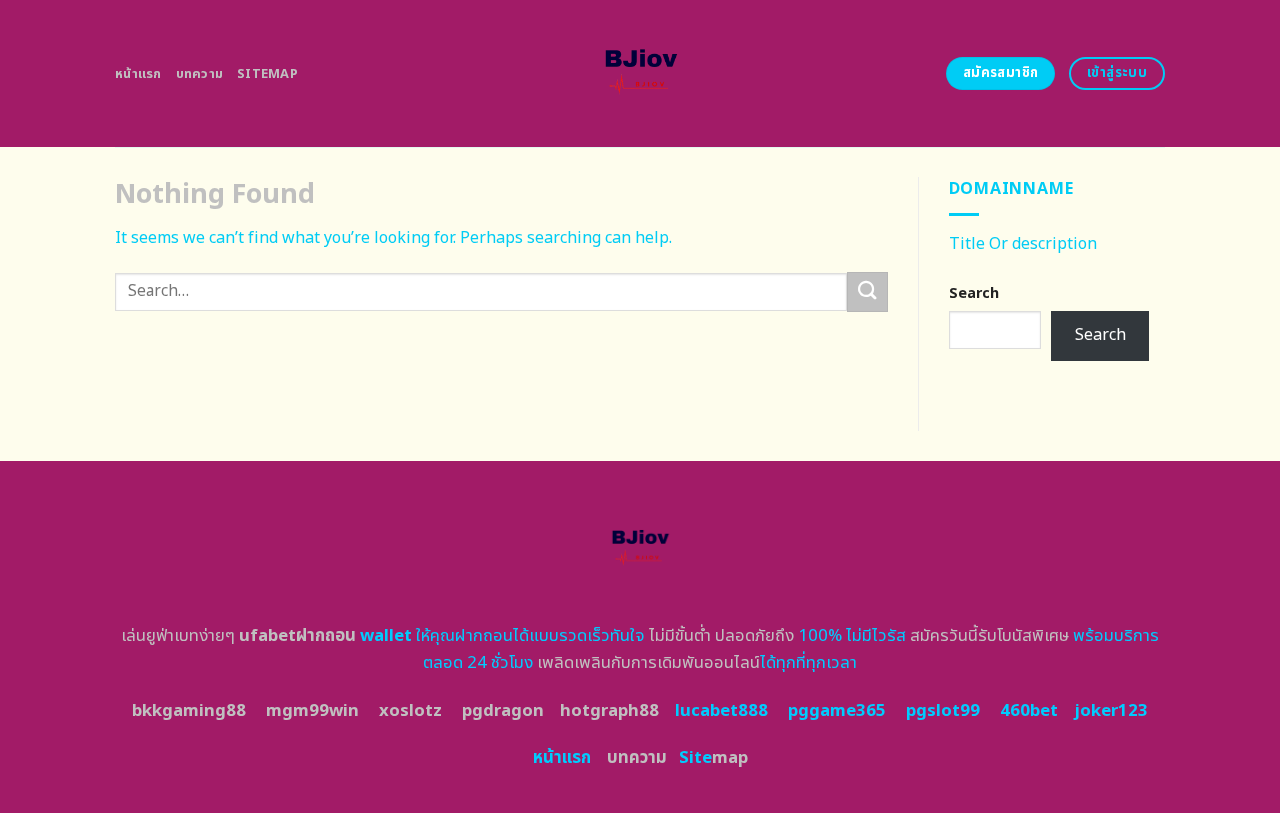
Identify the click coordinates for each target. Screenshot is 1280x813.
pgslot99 (943, 711)
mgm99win (312, 711)
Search (974, 293)
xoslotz (410, 711)
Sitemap (267, 74)
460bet (1029, 711)
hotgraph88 (609, 711)
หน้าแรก (138, 74)
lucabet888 (721, 711)
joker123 (1111, 711)
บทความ (200, 74)
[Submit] (867, 291)
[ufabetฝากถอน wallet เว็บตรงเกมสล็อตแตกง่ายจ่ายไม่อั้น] (640, 73)
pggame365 (837, 711)
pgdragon (503, 711)
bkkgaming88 (189, 711)
